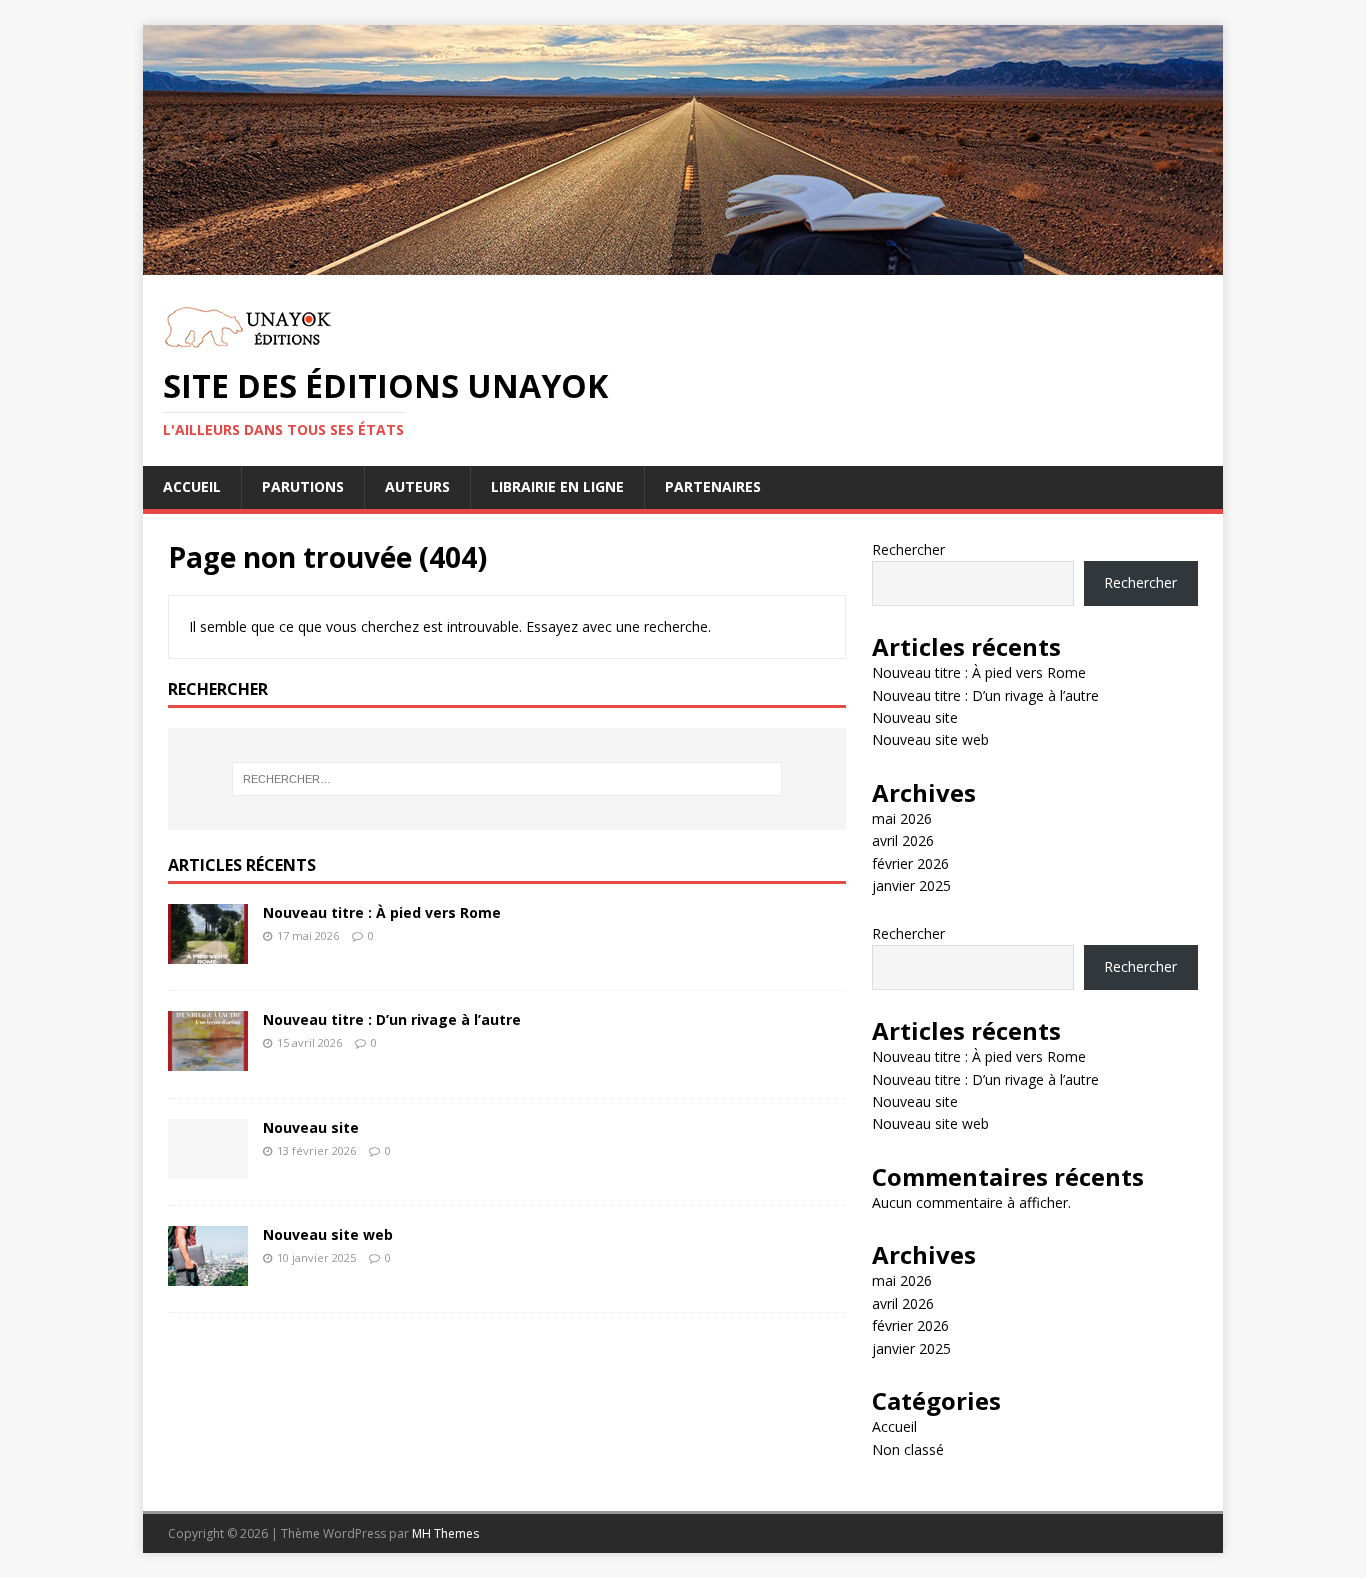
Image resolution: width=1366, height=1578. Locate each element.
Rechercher (908, 549)
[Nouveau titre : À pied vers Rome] (208, 958)
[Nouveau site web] (208, 1280)
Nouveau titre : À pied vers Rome (382, 912)
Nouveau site (311, 1127)
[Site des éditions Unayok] (683, 269)
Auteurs (417, 486)
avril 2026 (903, 840)
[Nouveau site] (208, 1173)
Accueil (192, 486)
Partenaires (713, 486)
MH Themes (445, 1533)
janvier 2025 (911, 885)
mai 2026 (902, 818)
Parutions (303, 486)
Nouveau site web (328, 1234)
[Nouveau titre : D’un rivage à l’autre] (208, 1065)
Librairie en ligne (557, 486)
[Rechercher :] (507, 779)
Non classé (908, 1449)
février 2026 (910, 863)
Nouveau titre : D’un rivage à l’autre (392, 1019)
